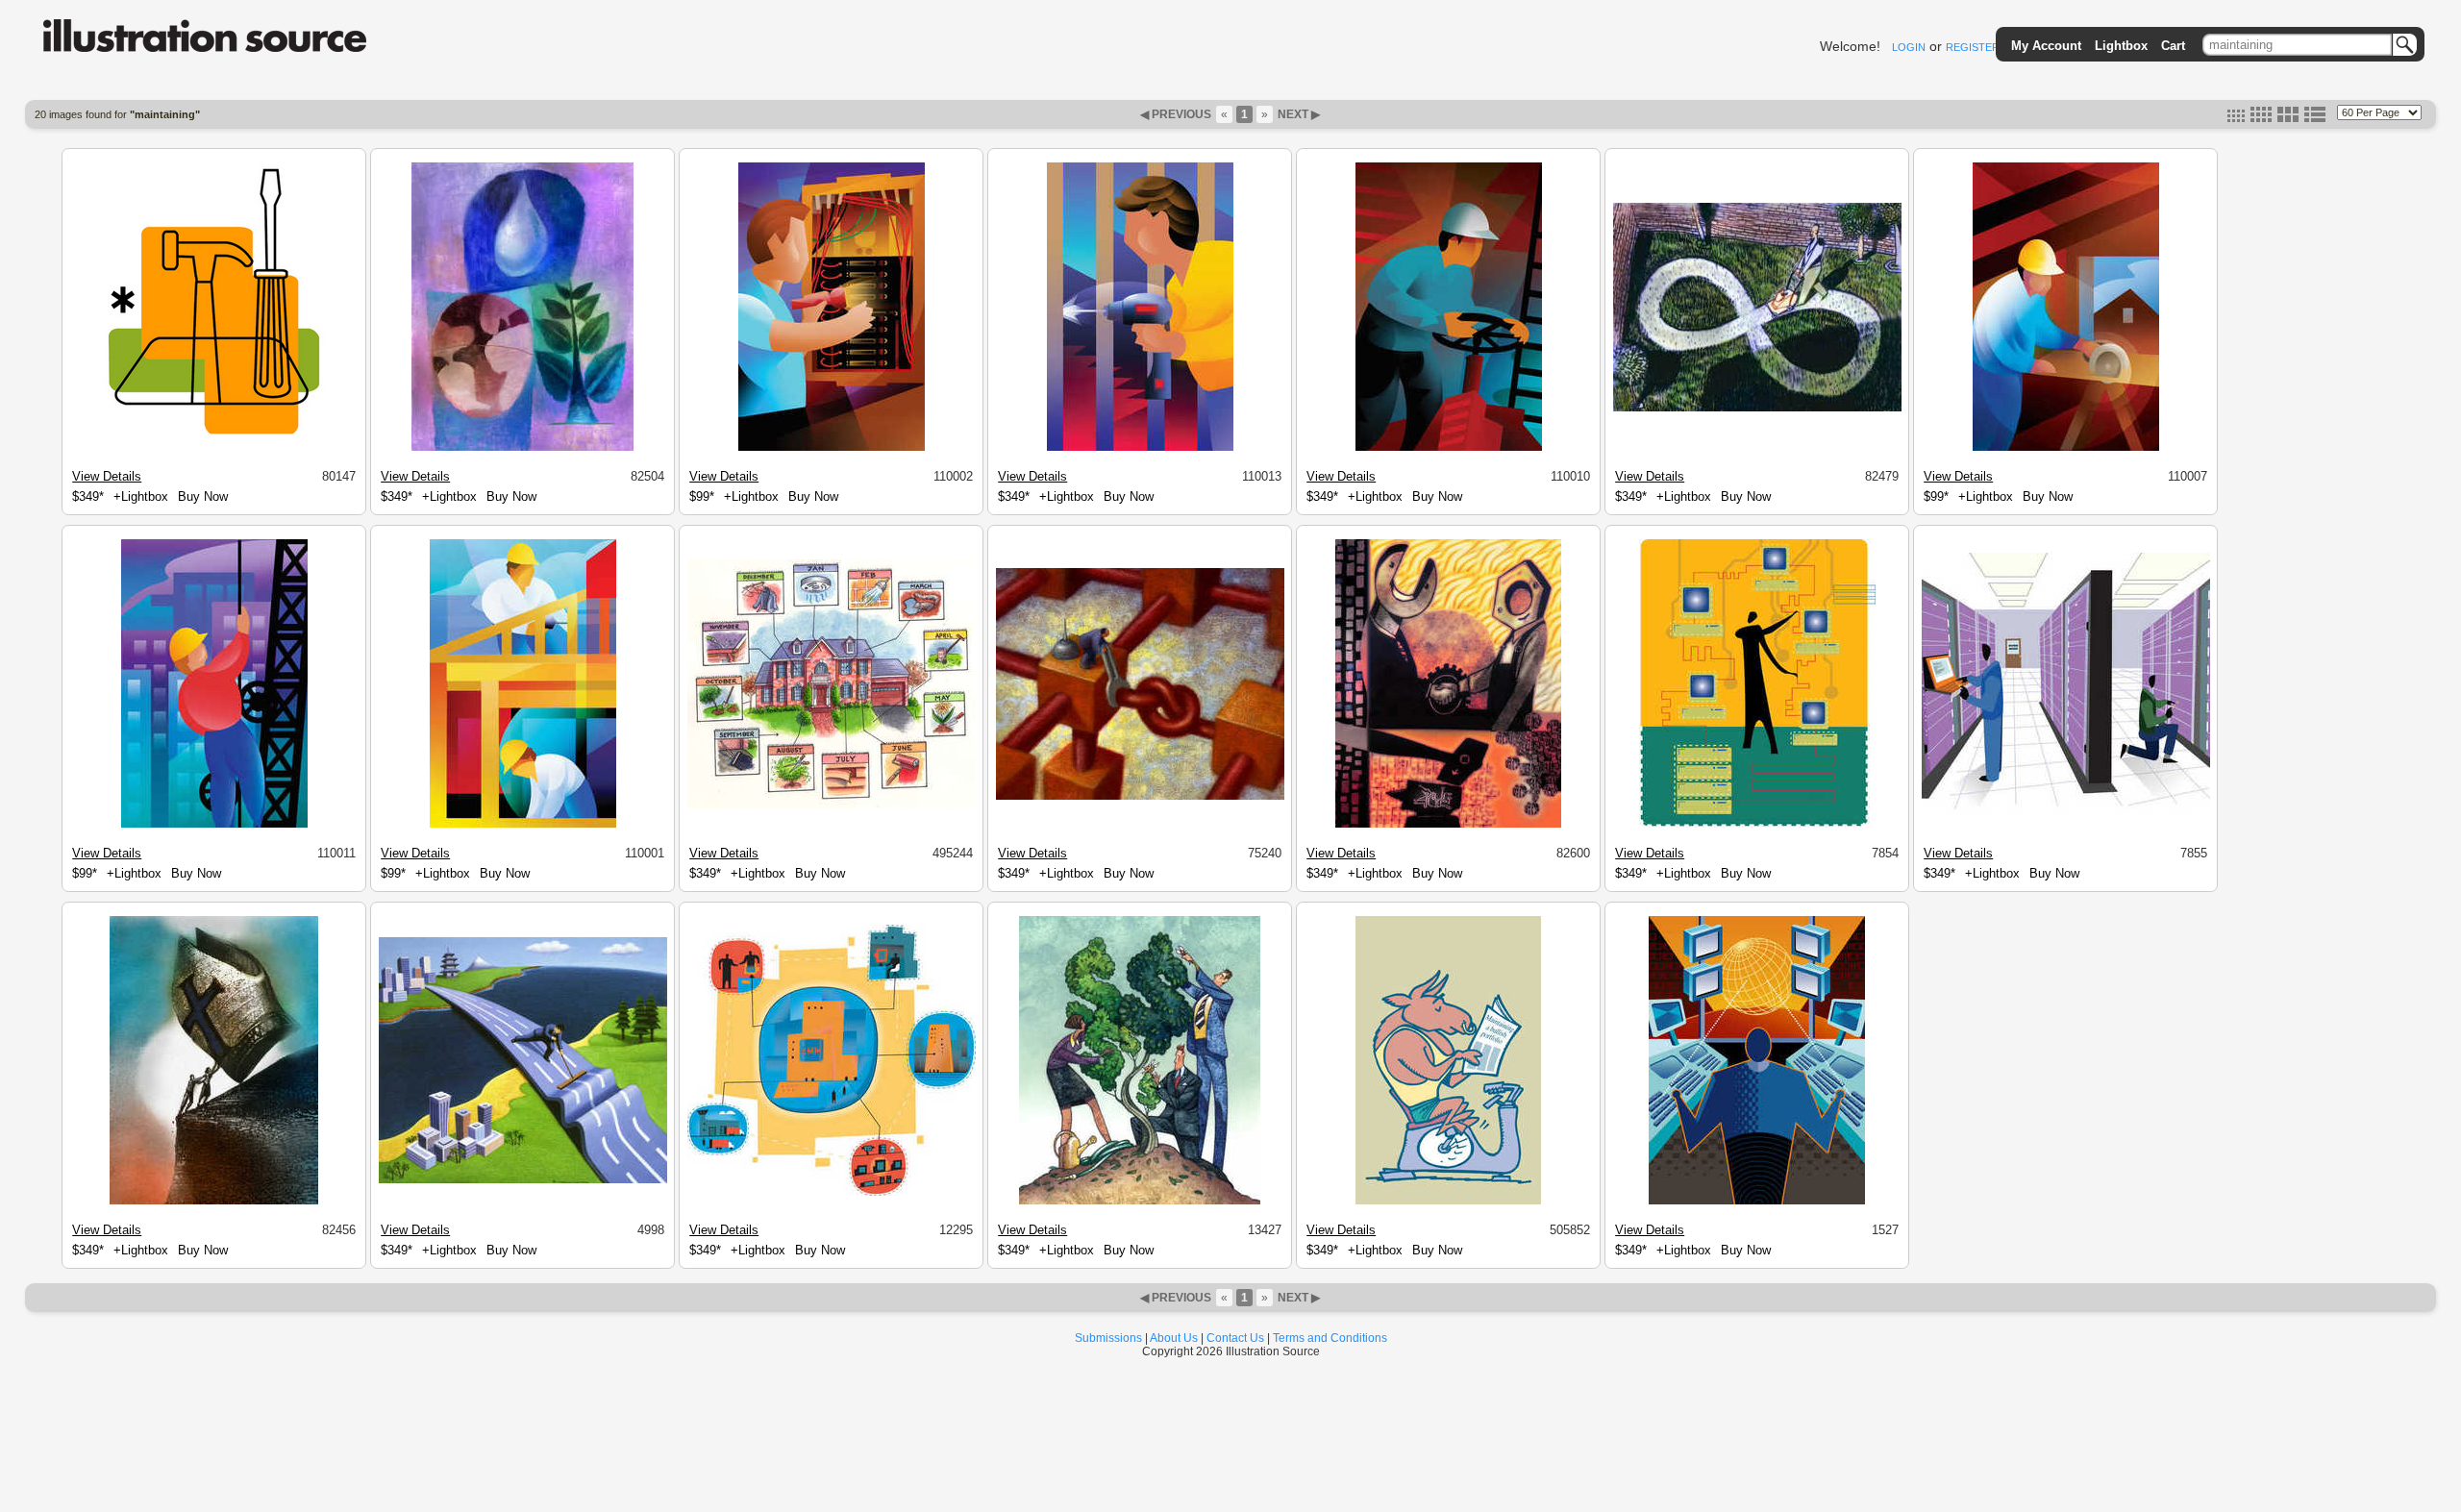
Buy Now (203, 496)
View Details (107, 476)
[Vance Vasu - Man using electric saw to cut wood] (2066, 448)
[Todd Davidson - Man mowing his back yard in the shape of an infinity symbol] (1757, 409)
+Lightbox (141, 496)
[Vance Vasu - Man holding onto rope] (214, 825)
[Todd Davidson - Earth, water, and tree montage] (522, 448)
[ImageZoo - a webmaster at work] (1757, 1202)
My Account (2046, 46)
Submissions (1108, 1338)
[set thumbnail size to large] (2288, 118)
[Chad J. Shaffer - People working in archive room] (2066, 812)
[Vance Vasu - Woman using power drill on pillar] (1140, 448)
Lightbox (2121, 46)
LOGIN (1909, 47)
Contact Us (1235, 1338)
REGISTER (1973, 47)
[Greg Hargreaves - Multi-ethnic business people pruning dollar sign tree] (1140, 1202)
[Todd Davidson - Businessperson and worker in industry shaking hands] (1448, 825)
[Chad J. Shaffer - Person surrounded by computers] (1757, 825)
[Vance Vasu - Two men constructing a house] (523, 825)
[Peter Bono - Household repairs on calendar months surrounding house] (832, 806)
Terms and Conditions (1330, 1338)
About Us (1174, 1338)
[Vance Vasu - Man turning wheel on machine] (1449, 448)
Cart (2173, 46)
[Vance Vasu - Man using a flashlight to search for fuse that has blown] (832, 448)
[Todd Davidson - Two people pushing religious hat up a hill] (214, 1202)
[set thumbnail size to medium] (2261, 118)
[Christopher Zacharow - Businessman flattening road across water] (523, 1180)
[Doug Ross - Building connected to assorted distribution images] (832, 1193)
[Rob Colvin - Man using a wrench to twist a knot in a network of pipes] (1140, 797)
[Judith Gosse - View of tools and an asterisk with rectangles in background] (214, 448)
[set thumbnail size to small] (2236, 118)
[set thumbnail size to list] (2315, 118)
